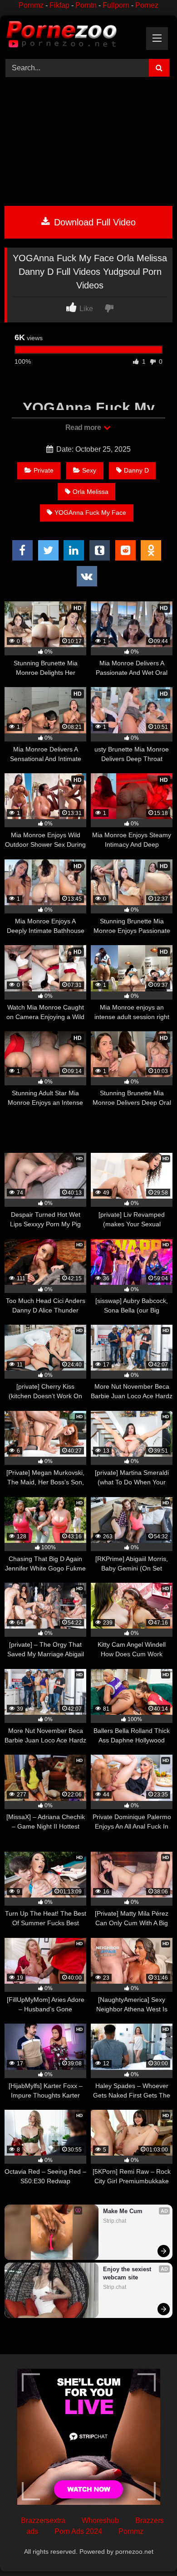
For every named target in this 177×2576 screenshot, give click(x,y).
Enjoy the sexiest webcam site (128, 2273)
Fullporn (116, 5)
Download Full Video (93, 222)
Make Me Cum (123, 2211)
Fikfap (59, 5)
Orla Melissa (91, 492)
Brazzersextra (43, 2520)
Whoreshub (100, 2520)
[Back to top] (149, 2549)
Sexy (89, 470)
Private (44, 470)
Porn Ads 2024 (78, 2531)
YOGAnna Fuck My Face (90, 512)
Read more (84, 427)
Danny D (136, 470)
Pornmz (31, 5)
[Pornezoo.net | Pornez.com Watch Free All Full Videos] (73, 36)
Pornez (147, 5)
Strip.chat (115, 2221)
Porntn (86, 5)
